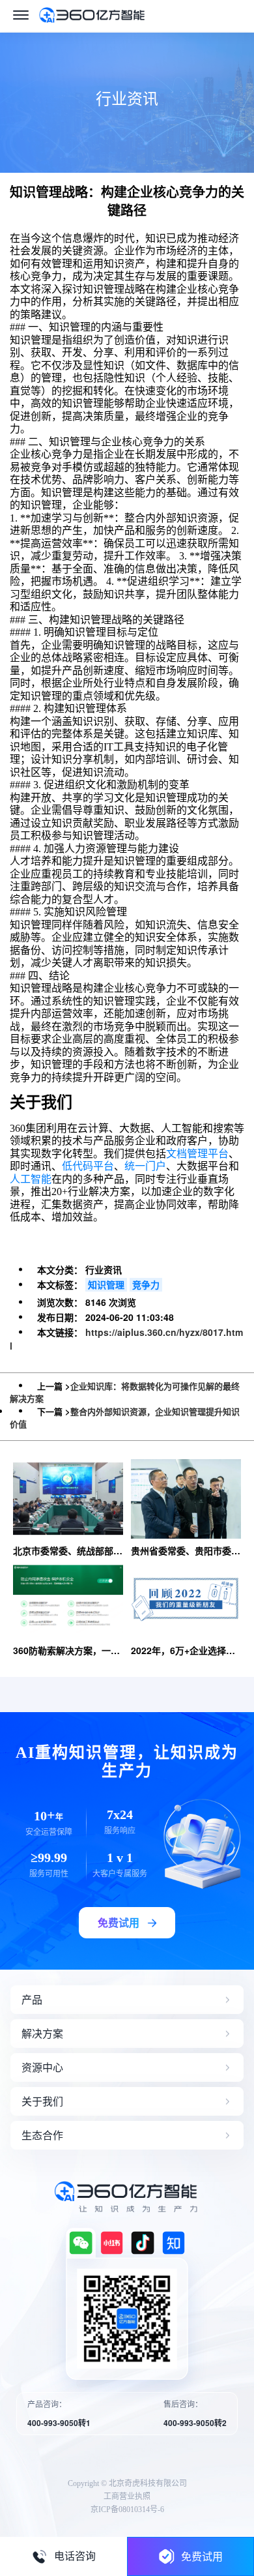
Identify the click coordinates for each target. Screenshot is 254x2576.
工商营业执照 (127, 2496)
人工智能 (31, 1179)
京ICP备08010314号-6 (127, 2509)
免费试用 (202, 2556)
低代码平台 (88, 1166)
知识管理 (106, 1284)
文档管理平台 (197, 1154)
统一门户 (145, 1166)
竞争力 (146, 1284)
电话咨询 (75, 2556)
